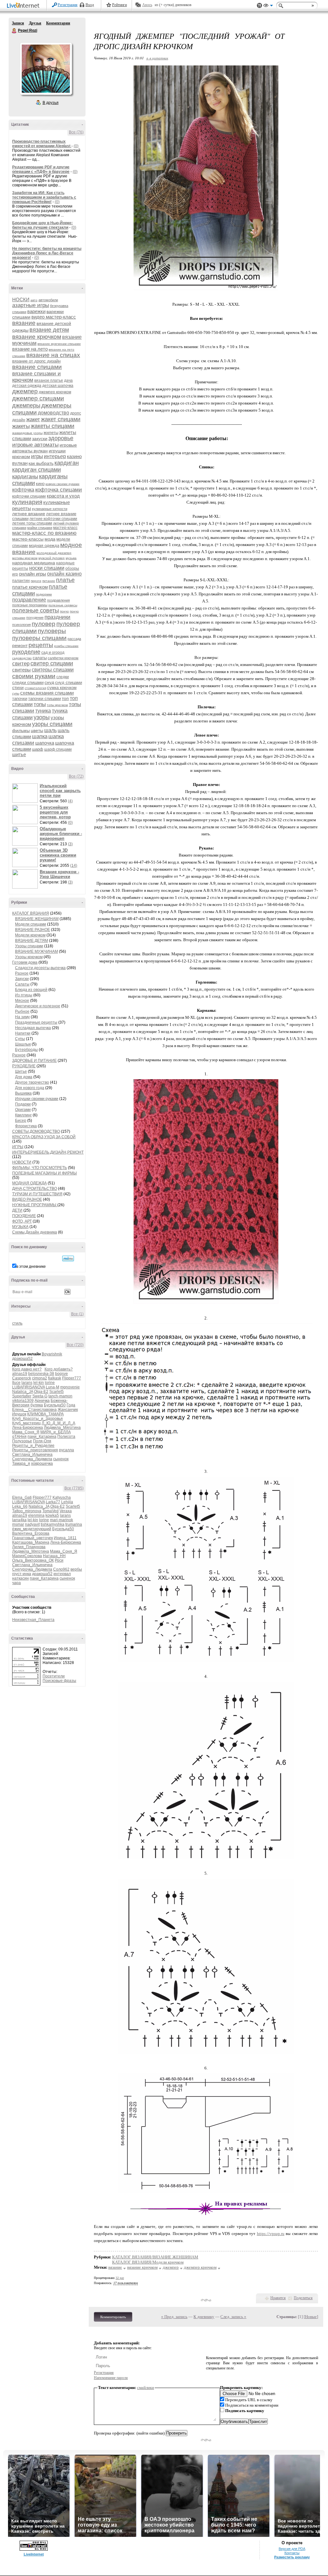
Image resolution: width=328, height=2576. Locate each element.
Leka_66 (20, 1506)
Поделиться (303, 2298)
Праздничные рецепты (36, 1022)
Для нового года (30, 1088)
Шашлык (23, 1044)
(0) (76, 146)
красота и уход (63, 496)
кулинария (27, 502)
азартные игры (31, 305)
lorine (50, 1383)
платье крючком (30, 587)
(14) (74, 866)
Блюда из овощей (31, 990)
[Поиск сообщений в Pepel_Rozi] (68, 1258)
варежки (36, 311)
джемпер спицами (38, 398)
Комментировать (113, 2317)
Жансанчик (68, 1410)
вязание (24, 323)
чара (16, 1583)
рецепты (41, 645)
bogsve (61, 1374)
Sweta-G (40, 1396)
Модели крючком (30, 935)
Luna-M (53, 1387)
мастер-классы (28, 539)
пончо (64, 611)
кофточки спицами (29, 496)
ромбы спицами (66, 646)
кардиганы (25, 477)
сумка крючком (62, 688)
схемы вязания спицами (47, 693)
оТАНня (19, 1437)
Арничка (42, 1401)
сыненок (61, 1459)
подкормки (44, 594)
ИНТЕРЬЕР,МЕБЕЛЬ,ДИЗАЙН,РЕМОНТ (48, 1152)
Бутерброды (26, 1050)
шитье (19, 754)
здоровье (61, 438)
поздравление (29, 600)
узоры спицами (52, 724)
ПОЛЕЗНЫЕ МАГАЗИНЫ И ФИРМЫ (45, 1173)
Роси (59, 1560)
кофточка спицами (59, 490)
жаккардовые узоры (27, 433)
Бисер (21, 1121)
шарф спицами (58, 749)
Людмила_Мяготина (62, 1428)
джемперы (26, 405)
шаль (50, 730)
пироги (36, 581)
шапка (40, 736)
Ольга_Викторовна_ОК (33, 1560)
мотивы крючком (25, 558)
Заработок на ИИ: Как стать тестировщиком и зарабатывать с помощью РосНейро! (44, 197)
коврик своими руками (62, 484)
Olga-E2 (41, 1392)
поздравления (58, 600)
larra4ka (19, 1520)
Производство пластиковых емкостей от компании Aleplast (42, 144)
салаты (40, 658)
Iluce (16, 1383)
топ (65, 698)
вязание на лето (30, 349)
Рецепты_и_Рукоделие (33, 1446)
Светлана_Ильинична (32, 1454)
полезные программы (30, 605)
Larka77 (53, 1502)
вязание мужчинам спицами (59, 344)
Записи (18, 23)
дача (68, 380)
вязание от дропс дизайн (36, 361)
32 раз (120, 2278)
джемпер (25, 391)
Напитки (23, 1033)
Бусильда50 (55, 1405)
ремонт (20, 645)
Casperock (22, 1378)
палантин (21, 581)
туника (43, 711)
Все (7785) (74, 1488)
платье (65, 580)
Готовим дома (25, 962)
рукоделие (26, 652)
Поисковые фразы (59, 1681)
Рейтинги (119, 5)
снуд (49, 682)
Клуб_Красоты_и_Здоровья (37, 1419)
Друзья (35, 23)
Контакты (292, 2553)
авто (34, 300)
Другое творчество (32, 1082)
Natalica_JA (23, 1392)
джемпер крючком (55, 392)
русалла (66, 1450)
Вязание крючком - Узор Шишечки (59, 874)
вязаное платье (49, 380)
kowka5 (52, 1515)
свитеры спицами (53, 670)
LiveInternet (24, 6)
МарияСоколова (27, 1556)
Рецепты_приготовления (35, 1450)
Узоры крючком (29, 957)
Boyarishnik (52, 1354)
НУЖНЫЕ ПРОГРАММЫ (35, 1205)
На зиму (22, 1017)
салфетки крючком (63, 658)
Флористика (26, 1126)
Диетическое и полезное (38, 1006)
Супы (20, 1039)
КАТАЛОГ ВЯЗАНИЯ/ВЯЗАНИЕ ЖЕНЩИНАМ (155, 2257)
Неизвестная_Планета (33, 1620)
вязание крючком (37, 337)
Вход (90, 5)
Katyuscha (62, 1497)
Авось (147, 5)
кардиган (67, 463)
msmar (18, 1524)
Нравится (278, 2298)
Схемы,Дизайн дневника (35, 1232)
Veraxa (66, 1511)
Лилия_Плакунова (29, 1547)
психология (21, 625)
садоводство (22, 658)
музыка (71, 558)
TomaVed (50, 1511)
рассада (74, 639)
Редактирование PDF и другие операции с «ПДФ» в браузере (41, 169)
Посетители (54, 1676)
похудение (35, 618)
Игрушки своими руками (37, 1099)
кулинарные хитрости (50, 509)
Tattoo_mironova (27, 1511)
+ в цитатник (157, 58)
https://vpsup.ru (271, 2234)
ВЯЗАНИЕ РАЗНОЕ (33, 930)
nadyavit (32, 1524)
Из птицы (24, 995)
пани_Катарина (42, 1437)
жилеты (51, 433)
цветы (37, 730)
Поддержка (259, 6)
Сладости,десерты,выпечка (40, 968)
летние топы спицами (32, 523)
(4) (70, 801)
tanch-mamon (60, 1396)
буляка (37, 1405)
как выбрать (41, 463)
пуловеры (52, 631)
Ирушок (19, 1414)
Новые (311, 2317)
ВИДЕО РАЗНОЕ (27, 1199)
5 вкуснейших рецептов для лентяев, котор (55, 812)
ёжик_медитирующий (32, 1529)
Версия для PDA (292, 2549)
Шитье (21, 1071)
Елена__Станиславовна (34, 1410)
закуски (40, 439)
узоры (42, 717)
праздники (57, 617)
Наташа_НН (54, 1556)
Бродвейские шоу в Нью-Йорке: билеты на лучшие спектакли (42, 225)
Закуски (22, 979)
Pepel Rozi (14, 31)
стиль (17, 1323)
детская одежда (27, 386)
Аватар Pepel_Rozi (46, 69)
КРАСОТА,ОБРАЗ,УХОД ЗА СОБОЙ (44, 1137)
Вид (268, 6)
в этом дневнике (31, 1267)
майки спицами (40, 528)
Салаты (22, 984)
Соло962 (61, 1569)
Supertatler (22, 1396)
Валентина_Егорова (31, 1533)
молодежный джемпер (54, 553)
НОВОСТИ (22, 1162)
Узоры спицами (29, 946)
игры (37, 456)
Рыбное (22, 1011)
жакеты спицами (53, 426)
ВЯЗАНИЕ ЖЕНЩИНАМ (37, 919)
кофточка (23, 490)
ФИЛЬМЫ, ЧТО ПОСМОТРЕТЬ (40, 1168)
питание (49, 581)
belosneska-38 (41, 1374)
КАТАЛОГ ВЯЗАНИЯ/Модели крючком (148, 2262)
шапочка (45, 743)
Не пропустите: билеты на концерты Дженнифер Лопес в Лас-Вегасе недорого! (47, 253)
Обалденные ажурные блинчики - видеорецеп (61, 834)
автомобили (48, 300)
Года (71, 1405)
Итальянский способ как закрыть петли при (60, 791)
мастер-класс (65, 528)
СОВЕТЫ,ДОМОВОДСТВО (36, 1131)
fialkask (55, 1378)
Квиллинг (23, 1115)
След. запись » (233, 2317)
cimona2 (40, 1378)
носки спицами (47, 568)
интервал (62, 1574)
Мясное (22, 1001)
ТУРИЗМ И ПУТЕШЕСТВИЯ (37, 1194)
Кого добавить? (59, 1369)
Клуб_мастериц (26, 1423)
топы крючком (57, 705)
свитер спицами (52, 663)
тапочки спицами (45, 699)
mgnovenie (70, 1387)
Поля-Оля (42, 1441)
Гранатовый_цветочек (33, 1538)
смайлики (146, 2388)
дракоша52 (22, 1359)
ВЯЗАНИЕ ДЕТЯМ (32, 941)
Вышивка (23, 1093)
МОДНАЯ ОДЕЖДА (29, 1183)
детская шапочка (58, 386)
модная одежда (44, 546)
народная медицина (34, 563)
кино (40, 484)
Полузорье (22, 1441)
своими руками (34, 676)
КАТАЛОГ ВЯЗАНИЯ (31, 913)
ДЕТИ (17, 1210)
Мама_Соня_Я (26, 1432)
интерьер (55, 456)
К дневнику (204, 2317)
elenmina (36, 1515)
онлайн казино (64, 574)
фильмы (21, 730)
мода (50, 539)
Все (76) (76, 132)
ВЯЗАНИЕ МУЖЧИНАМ (37, 951)
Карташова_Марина (31, 1542)
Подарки (23, 1104)
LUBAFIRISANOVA (29, 1387)
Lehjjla (67, 1502)
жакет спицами (61, 419)
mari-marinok (61, 1520)
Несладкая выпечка (33, 1028)
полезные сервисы (63, 605)
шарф (38, 749)
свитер (21, 664)
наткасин (20, 1578)
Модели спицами (31, 924)
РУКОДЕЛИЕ (24, 1066)
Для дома (24, 1077)
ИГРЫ (18, 1147)
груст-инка (22, 1574)
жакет (33, 419)
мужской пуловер (52, 558)
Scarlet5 (57, 1392)
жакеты (21, 426)
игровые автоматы (35, 445)
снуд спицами (69, 682)
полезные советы (36, 610)
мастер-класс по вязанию (44, 533)
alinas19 (20, 1374)
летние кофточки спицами (53, 519)
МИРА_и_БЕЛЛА (56, 1432)
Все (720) (75, 1345)
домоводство (53, 413)
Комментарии (58, 23)
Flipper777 (72, 1378)
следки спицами (28, 682)
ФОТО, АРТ (22, 1221)
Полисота (66, 1437)
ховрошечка (42, 1463)
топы (40, 704)
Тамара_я (21, 1463)
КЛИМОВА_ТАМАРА (45, 1414)
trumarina (74, 1524)
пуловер (44, 624)
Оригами (23, 1110)
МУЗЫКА (20, 1227)
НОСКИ (21, 299)
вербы (76, 1569)
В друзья (51, 103)
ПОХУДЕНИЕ (24, 1216)
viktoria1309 (23, 1401)
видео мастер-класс (54, 317)
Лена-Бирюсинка (28, 1428)
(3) (70, 844)
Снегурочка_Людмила (32, 1459)
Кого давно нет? (27, 1369)
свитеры (21, 670)
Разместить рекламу (292, 2557)
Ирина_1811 (65, 1538)
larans (27, 1383)
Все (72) (76, 776)
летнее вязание (29, 514)
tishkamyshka (53, 1524)
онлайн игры (33, 574)
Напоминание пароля (111, 2378)
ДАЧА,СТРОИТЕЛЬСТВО (35, 1189)
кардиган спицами (37, 470)
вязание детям (49, 330)
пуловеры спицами (39, 638)
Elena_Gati (22, 1497)
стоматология (35, 688)
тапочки (20, 699)
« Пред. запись (174, 2317)
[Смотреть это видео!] (26, 793)
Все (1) (77, 1314)
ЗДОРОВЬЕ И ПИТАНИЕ (34, 1061)
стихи (18, 687)
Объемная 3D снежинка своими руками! (58, 855)
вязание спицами (37, 367)
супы (16, 693)
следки (63, 677)
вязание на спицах (53, 355)
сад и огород (53, 653)
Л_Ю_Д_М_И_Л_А (58, 1423)
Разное (22, 973)
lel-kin (39, 1383)
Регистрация (68, 5)
